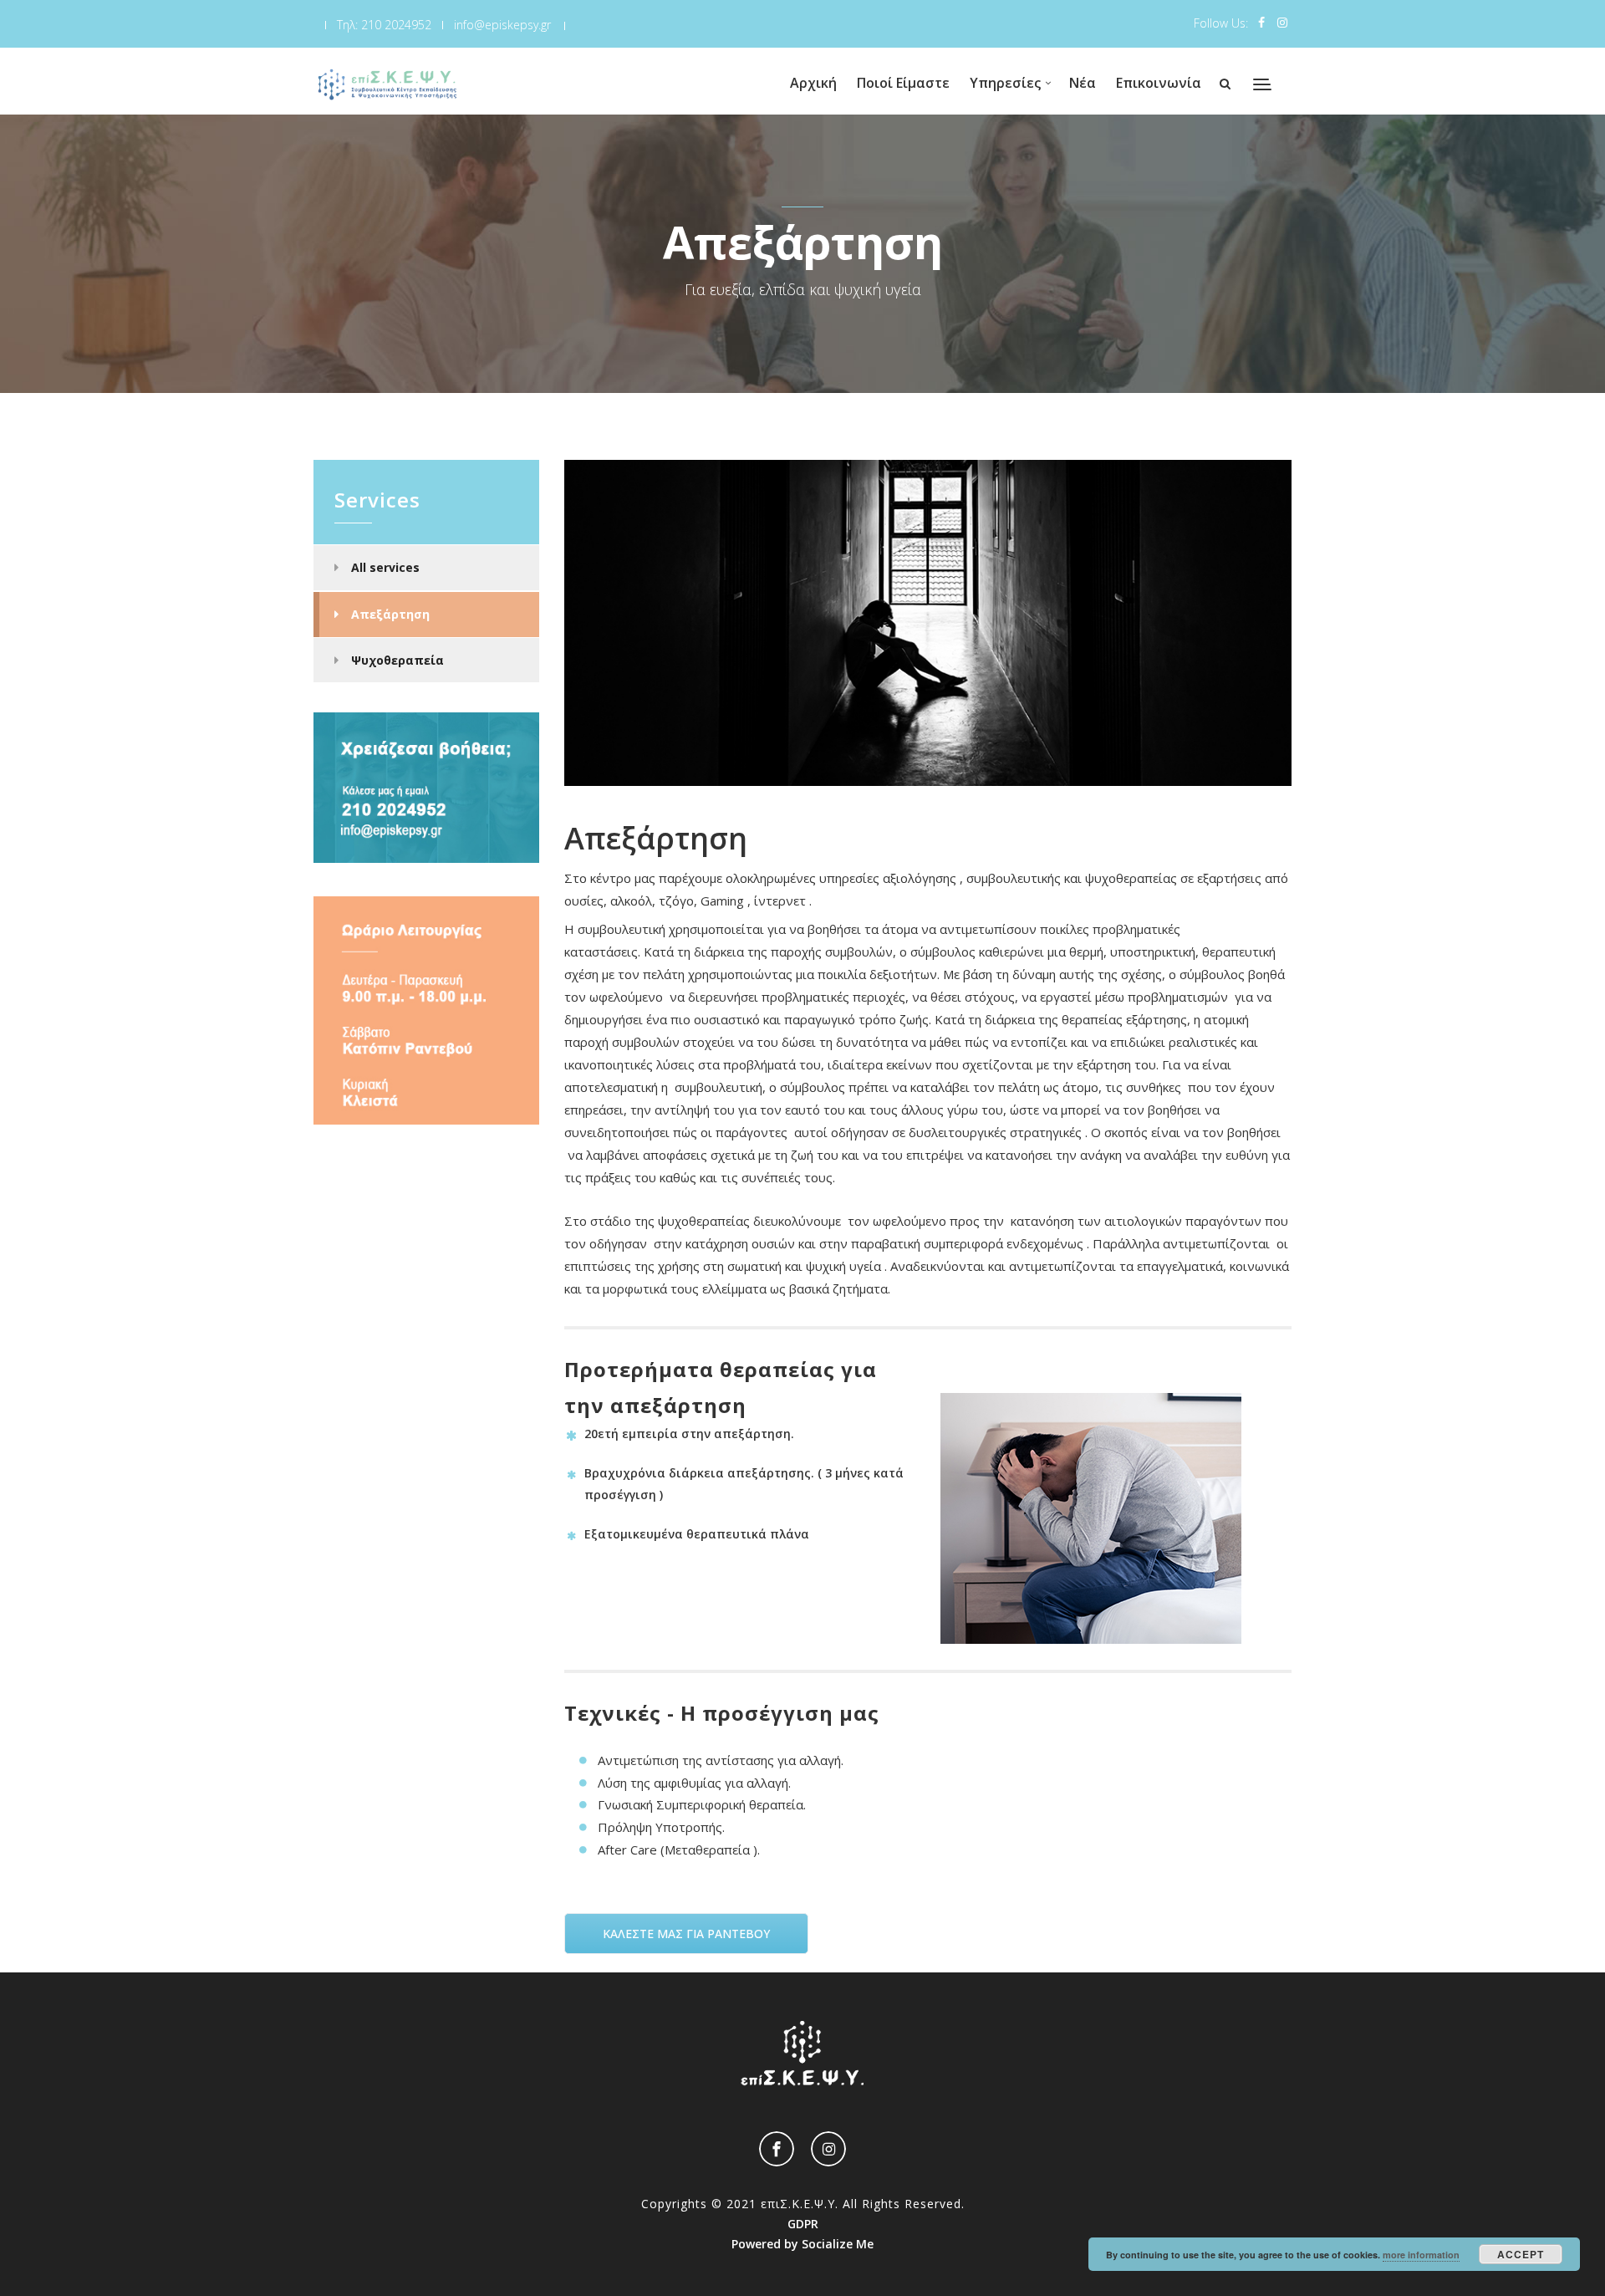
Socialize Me (838, 2244)
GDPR (803, 2224)
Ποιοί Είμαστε (903, 83)
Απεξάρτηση (390, 614)
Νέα (1083, 83)
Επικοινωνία (1159, 83)
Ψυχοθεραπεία (397, 660)
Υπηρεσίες (1005, 83)
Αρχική (813, 83)
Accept (1521, 2254)
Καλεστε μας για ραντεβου (686, 1934)
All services (385, 567)
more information (1421, 2255)
